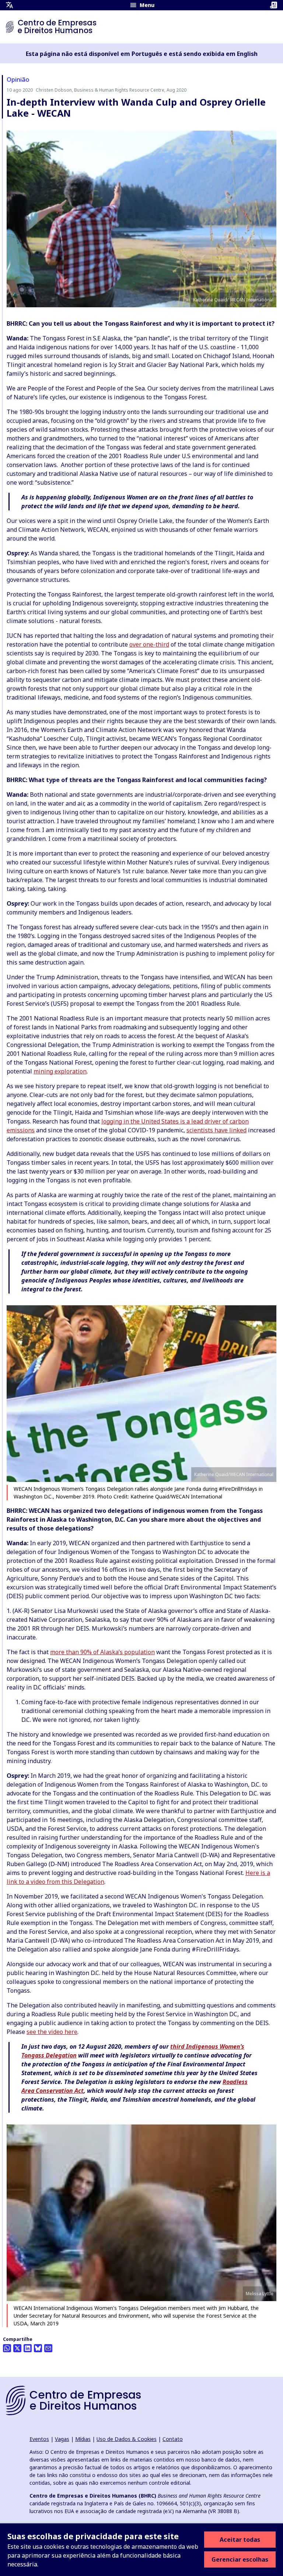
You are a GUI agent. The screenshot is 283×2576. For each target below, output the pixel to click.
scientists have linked (216, 1130)
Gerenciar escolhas (240, 2559)
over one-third (149, 644)
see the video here (52, 2032)
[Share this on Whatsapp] (7, 2348)
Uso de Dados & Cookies (127, 2439)
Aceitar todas (240, 2540)
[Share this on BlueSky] (38, 2348)
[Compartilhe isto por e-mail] (48, 2348)
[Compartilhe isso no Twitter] (17, 2348)
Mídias (83, 2439)
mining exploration (60, 1071)
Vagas (62, 2439)
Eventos (39, 2439)
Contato (173, 2439)
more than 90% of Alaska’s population (102, 1652)
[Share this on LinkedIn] (28, 2348)
